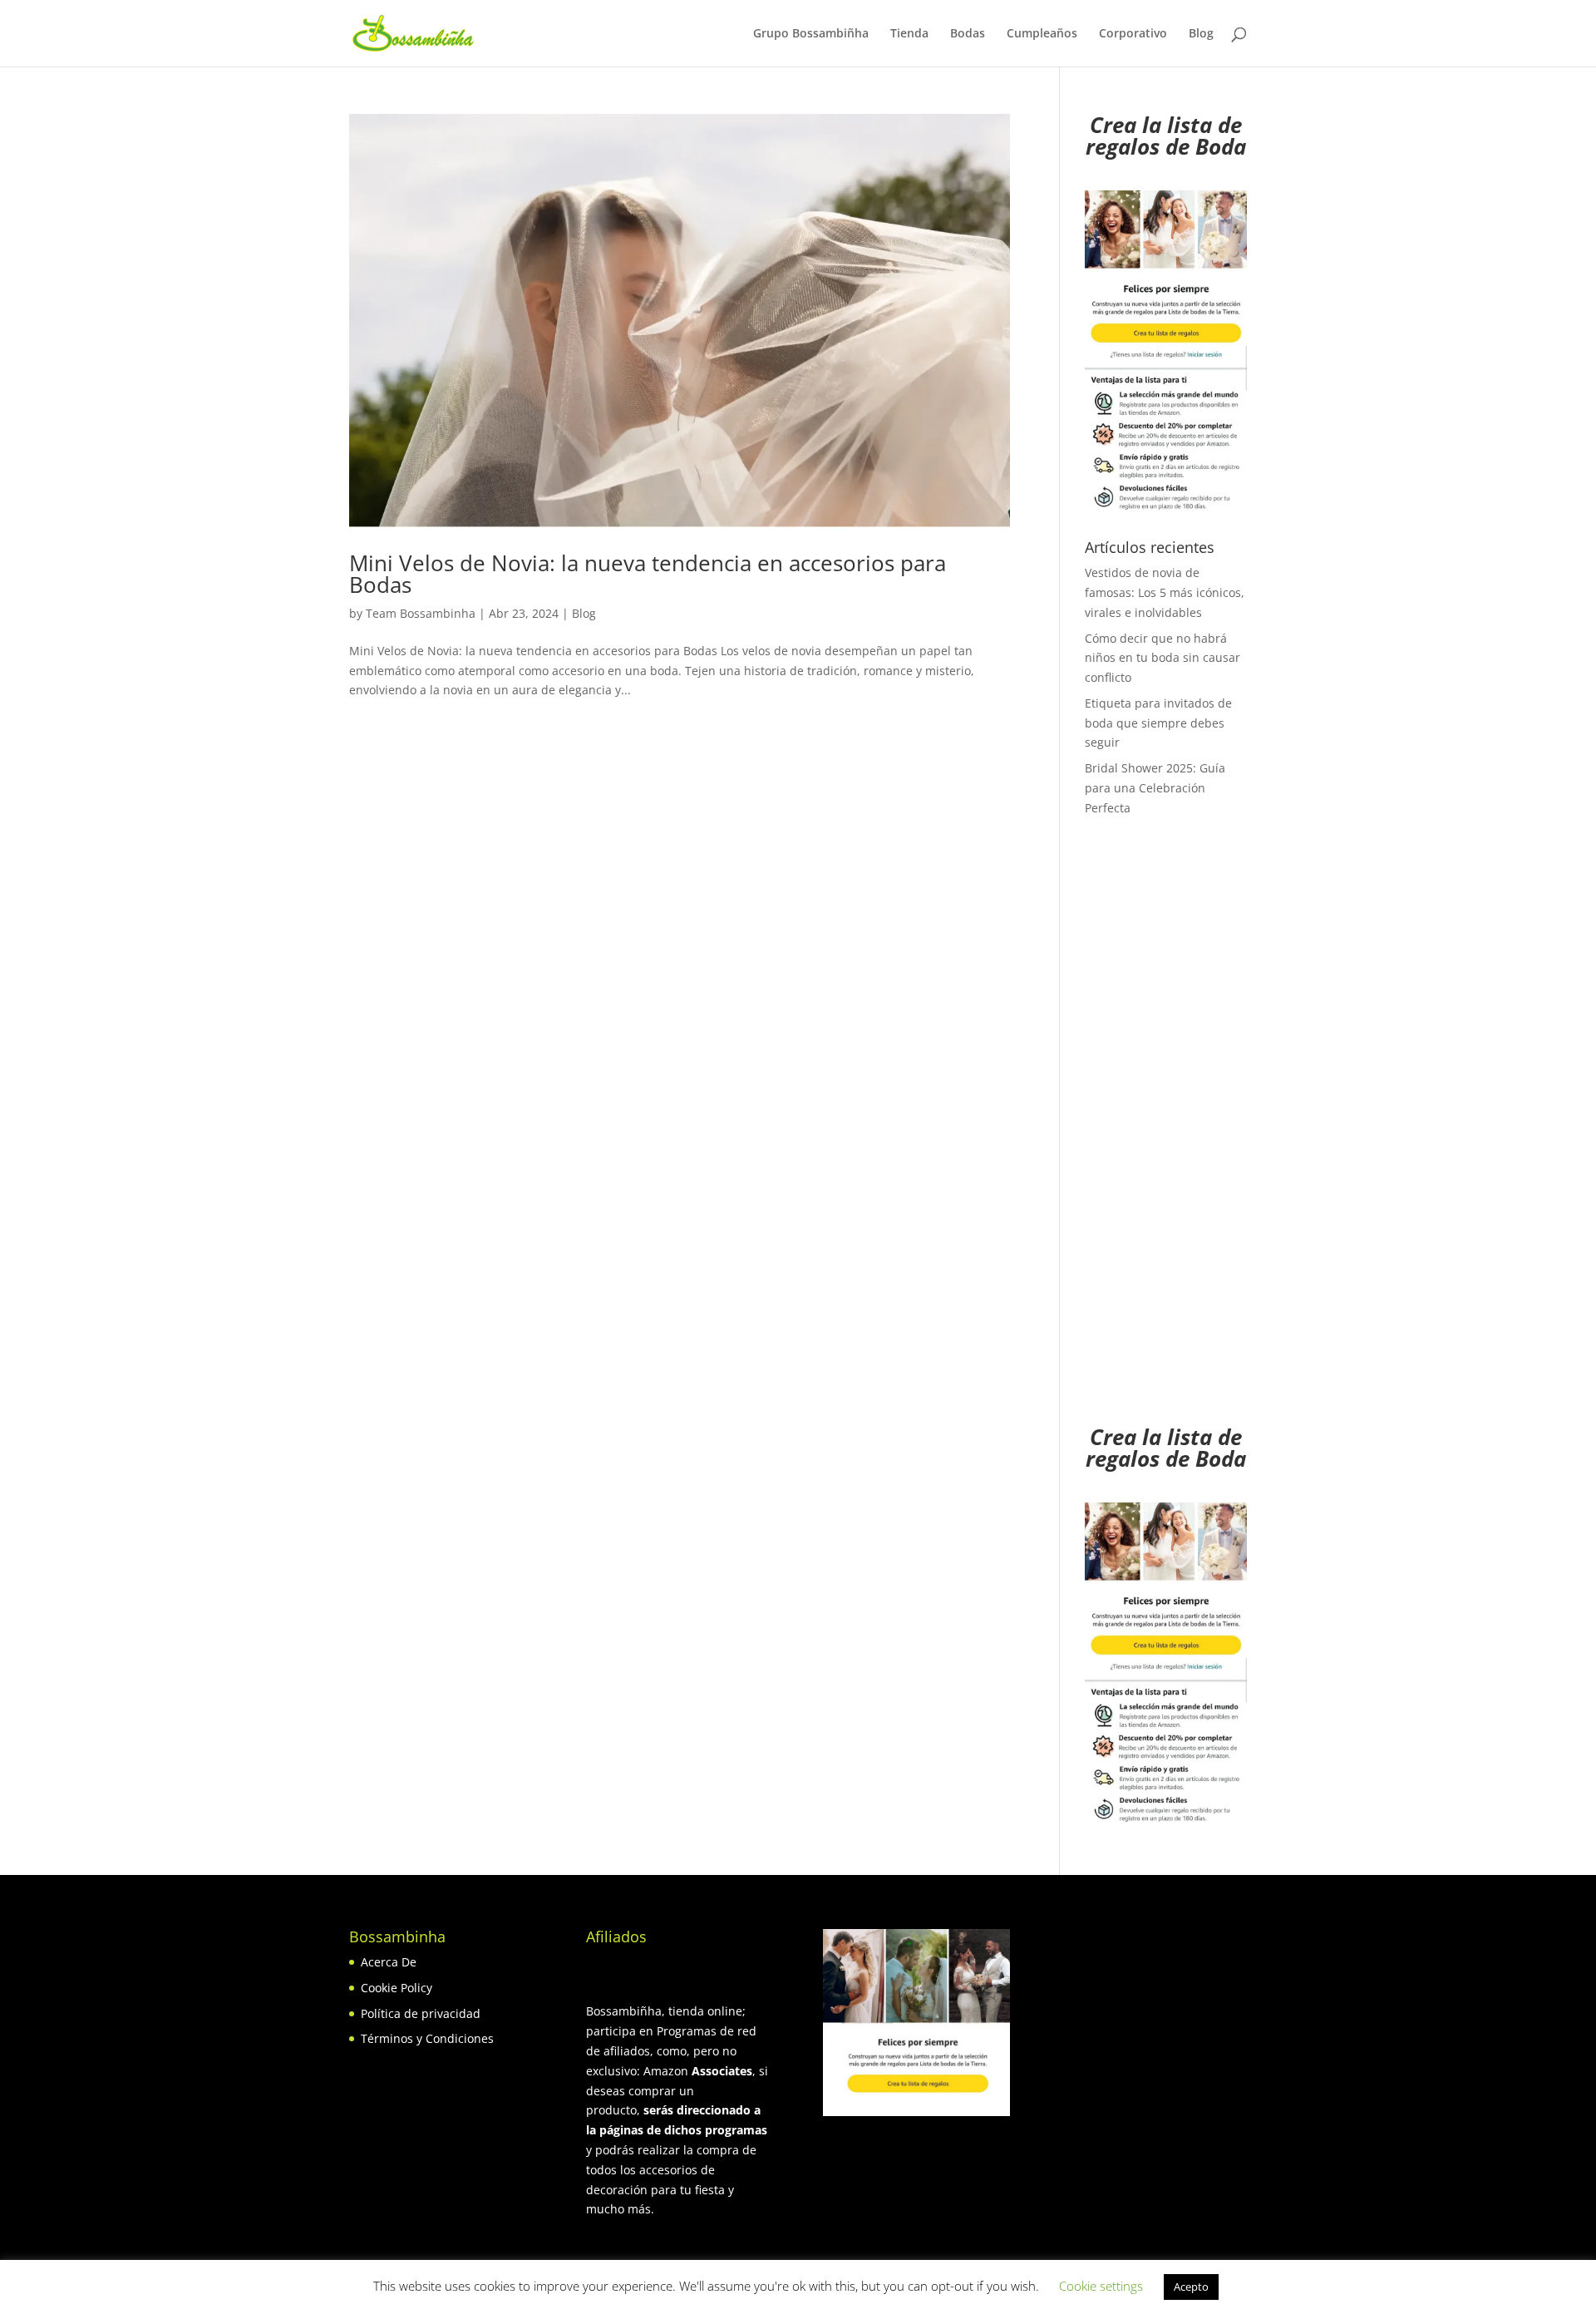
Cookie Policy (397, 1988)
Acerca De (389, 1962)
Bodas (968, 34)
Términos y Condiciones (427, 2038)
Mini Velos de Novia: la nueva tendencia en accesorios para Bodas (648, 574)
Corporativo (1133, 34)
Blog (1201, 34)
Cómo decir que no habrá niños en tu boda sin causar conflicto (1163, 658)
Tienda (909, 34)
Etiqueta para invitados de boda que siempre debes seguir (1158, 723)
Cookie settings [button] (1101, 2286)
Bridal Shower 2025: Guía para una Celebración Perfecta (1155, 788)
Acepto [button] (1191, 2287)
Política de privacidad (421, 2013)
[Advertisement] (1166, 1132)
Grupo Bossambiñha (811, 34)
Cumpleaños (1042, 34)
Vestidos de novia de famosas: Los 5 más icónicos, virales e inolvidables (1165, 592)
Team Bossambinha (421, 613)
